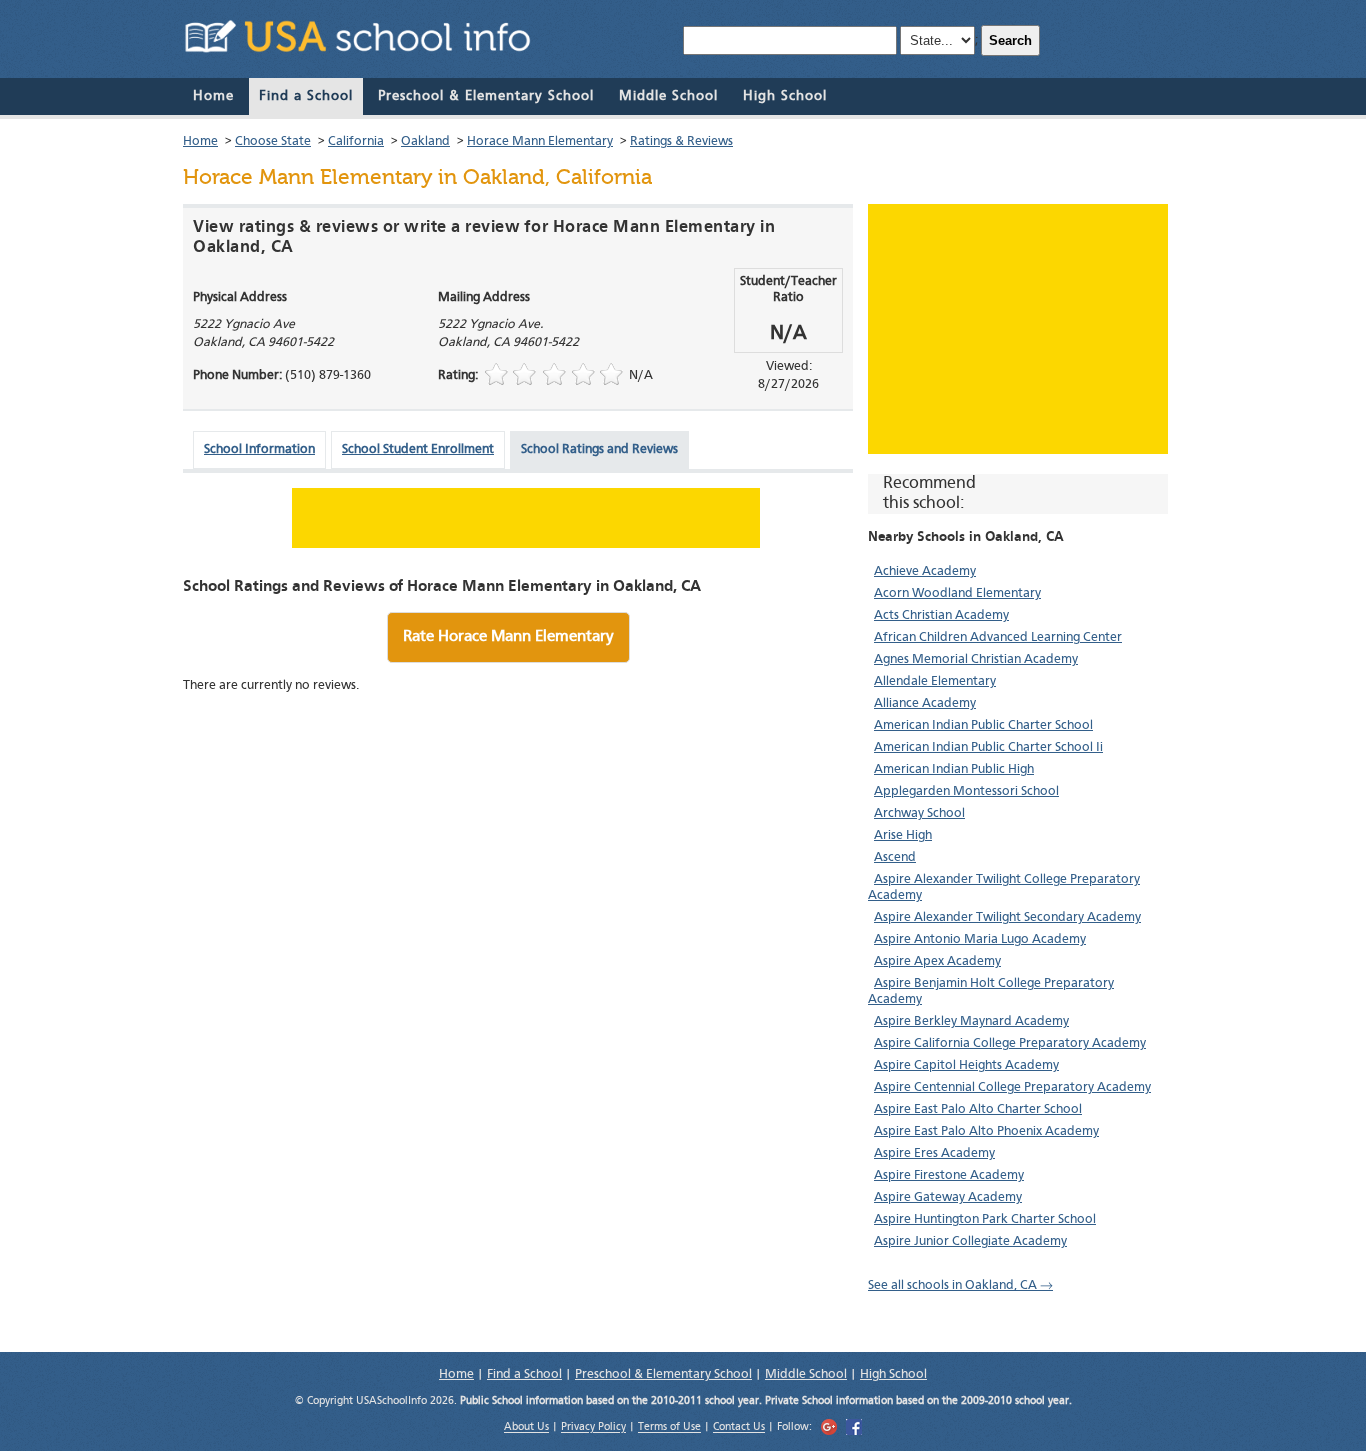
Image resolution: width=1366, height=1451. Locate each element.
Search (1010, 40)
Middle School (668, 96)
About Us (526, 1428)
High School (785, 96)
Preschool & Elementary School (486, 96)
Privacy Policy (593, 1428)
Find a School (306, 96)
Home (213, 96)
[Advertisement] (1018, 329)
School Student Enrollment (418, 449)
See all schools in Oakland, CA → (960, 1285)
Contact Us (739, 1428)
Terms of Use (669, 1428)
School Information (259, 449)
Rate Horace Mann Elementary (508, 637)
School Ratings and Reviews (599, 449)
